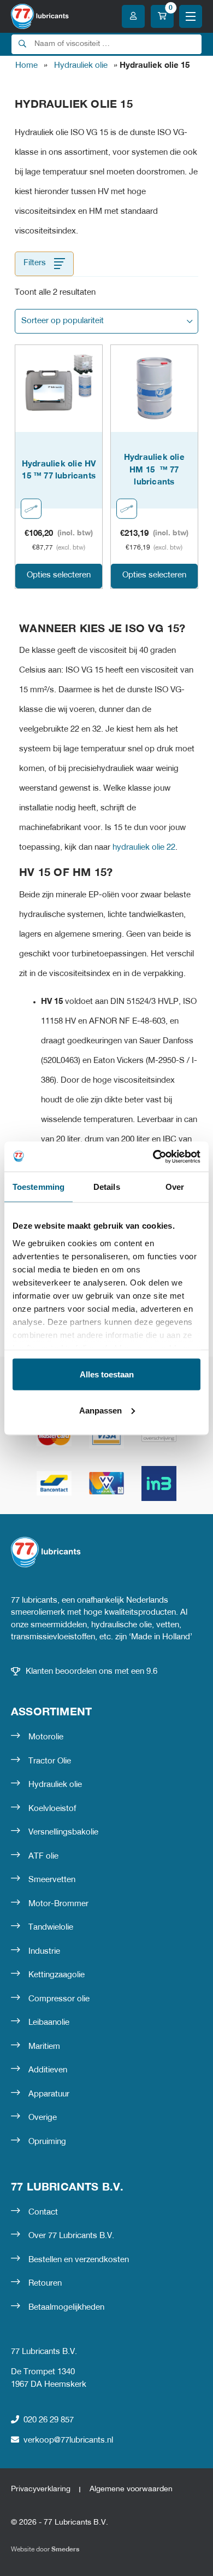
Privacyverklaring (41, 2489)
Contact (43, 2212)
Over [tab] (175, 1187)
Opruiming (47, 2142)
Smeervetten (52, 1880)
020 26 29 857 (49, 2420)
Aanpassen (100, 1410)
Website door (45, 2549)
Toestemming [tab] (39, 1187)
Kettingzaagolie (57, 1975)
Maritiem (44, 2047)
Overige (43, 2118)
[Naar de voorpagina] (40, 16)
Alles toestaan (107, 1374)
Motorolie (46, 1737)
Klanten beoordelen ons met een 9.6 (91, 1672)
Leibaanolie (49, 2023)
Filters (35, 263)
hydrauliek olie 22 (144, 848)
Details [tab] (107, 1187)
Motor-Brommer (58, 1904)
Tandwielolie (51, 1927)
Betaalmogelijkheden (66, 2308)
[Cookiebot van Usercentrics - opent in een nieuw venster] (153, 1156)
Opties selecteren (59, 575)
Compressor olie (59, 1999)
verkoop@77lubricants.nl (68, 2440)
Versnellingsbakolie (63, 1832)
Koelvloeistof (52, 1809)
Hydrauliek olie (81, 66)
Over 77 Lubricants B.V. (71, 2236)
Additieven (48, 2070)
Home (26, 66)
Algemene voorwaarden (131, 2489)
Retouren (45, 2283)
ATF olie (43, 1856)
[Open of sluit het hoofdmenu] (191, 16)
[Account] (133, 16)
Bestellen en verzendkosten (79, 2260)
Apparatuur (49, 2094)
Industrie (44, 1952)
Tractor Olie (50, 1761)
